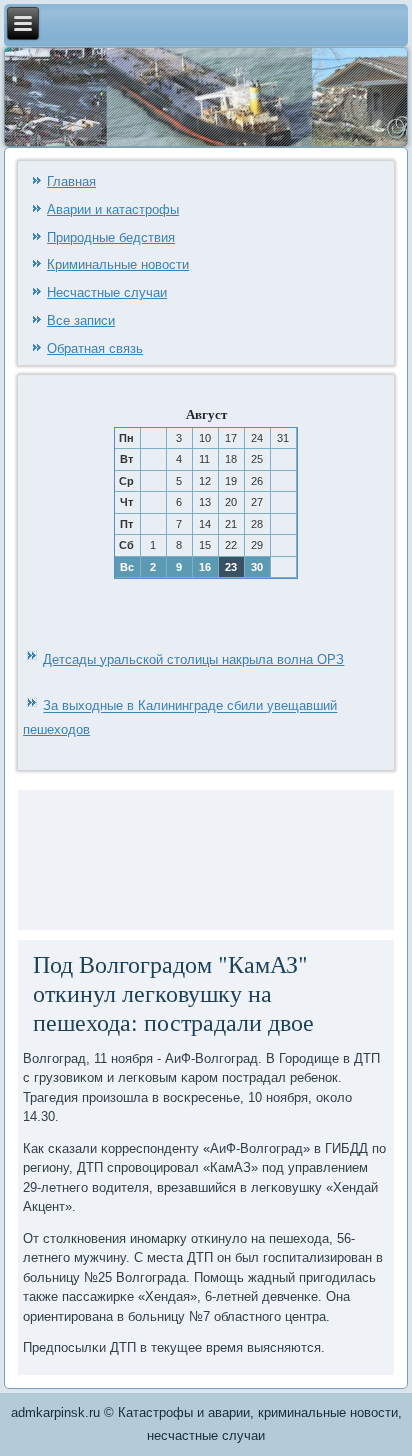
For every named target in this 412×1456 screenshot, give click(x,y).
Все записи (81, 320)
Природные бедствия (111, 237)
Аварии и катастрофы (113, 209)
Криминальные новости (118, 264)
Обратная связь (95, 348)
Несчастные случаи (107, 292)
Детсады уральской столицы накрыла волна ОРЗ (193, 659)
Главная (71, 181)
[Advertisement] (94, 857)
